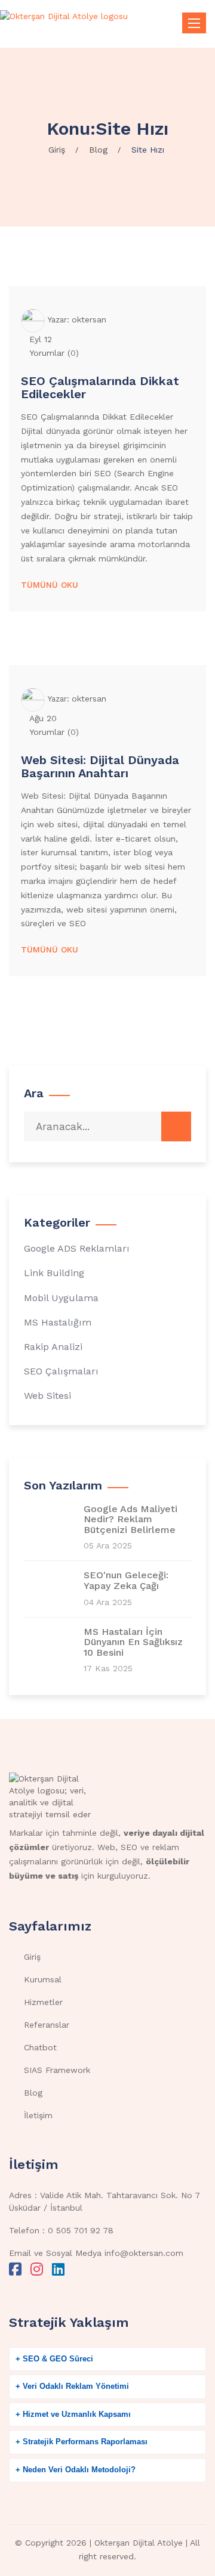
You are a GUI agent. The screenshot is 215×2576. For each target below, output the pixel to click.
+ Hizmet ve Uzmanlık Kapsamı (73, 2414)
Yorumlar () (54, 353)
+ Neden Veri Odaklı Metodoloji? (76, 2470)
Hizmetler (43, 2002)
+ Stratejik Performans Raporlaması (82, 2442)
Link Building (54, 1273)
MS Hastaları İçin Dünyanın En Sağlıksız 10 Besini (133, 1642)
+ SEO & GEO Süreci (54, 2359)
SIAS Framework (57, 2070)
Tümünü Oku (50, 585)
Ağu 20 (43, 718)
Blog (33, 2093)
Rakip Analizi (53, 1347)
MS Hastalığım (58, 1322)
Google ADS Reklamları (77, 1248)
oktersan (89, 319)
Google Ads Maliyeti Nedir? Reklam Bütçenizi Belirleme (130, 1520)
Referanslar (47, 2025)
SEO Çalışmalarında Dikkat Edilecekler (100, 387)
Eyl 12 (41, 339)
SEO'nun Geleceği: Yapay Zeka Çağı (126, 1580)
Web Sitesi (47, 1396)
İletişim (38, 2115)
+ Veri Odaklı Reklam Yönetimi (72, 2386)
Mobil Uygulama (61, 1298)
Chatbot (40, 2047)
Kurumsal (43, 1979)
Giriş (32, 1957)
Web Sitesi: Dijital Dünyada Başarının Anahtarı (100, 766)
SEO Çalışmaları (61, 1371)
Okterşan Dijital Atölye (139, 2543)
